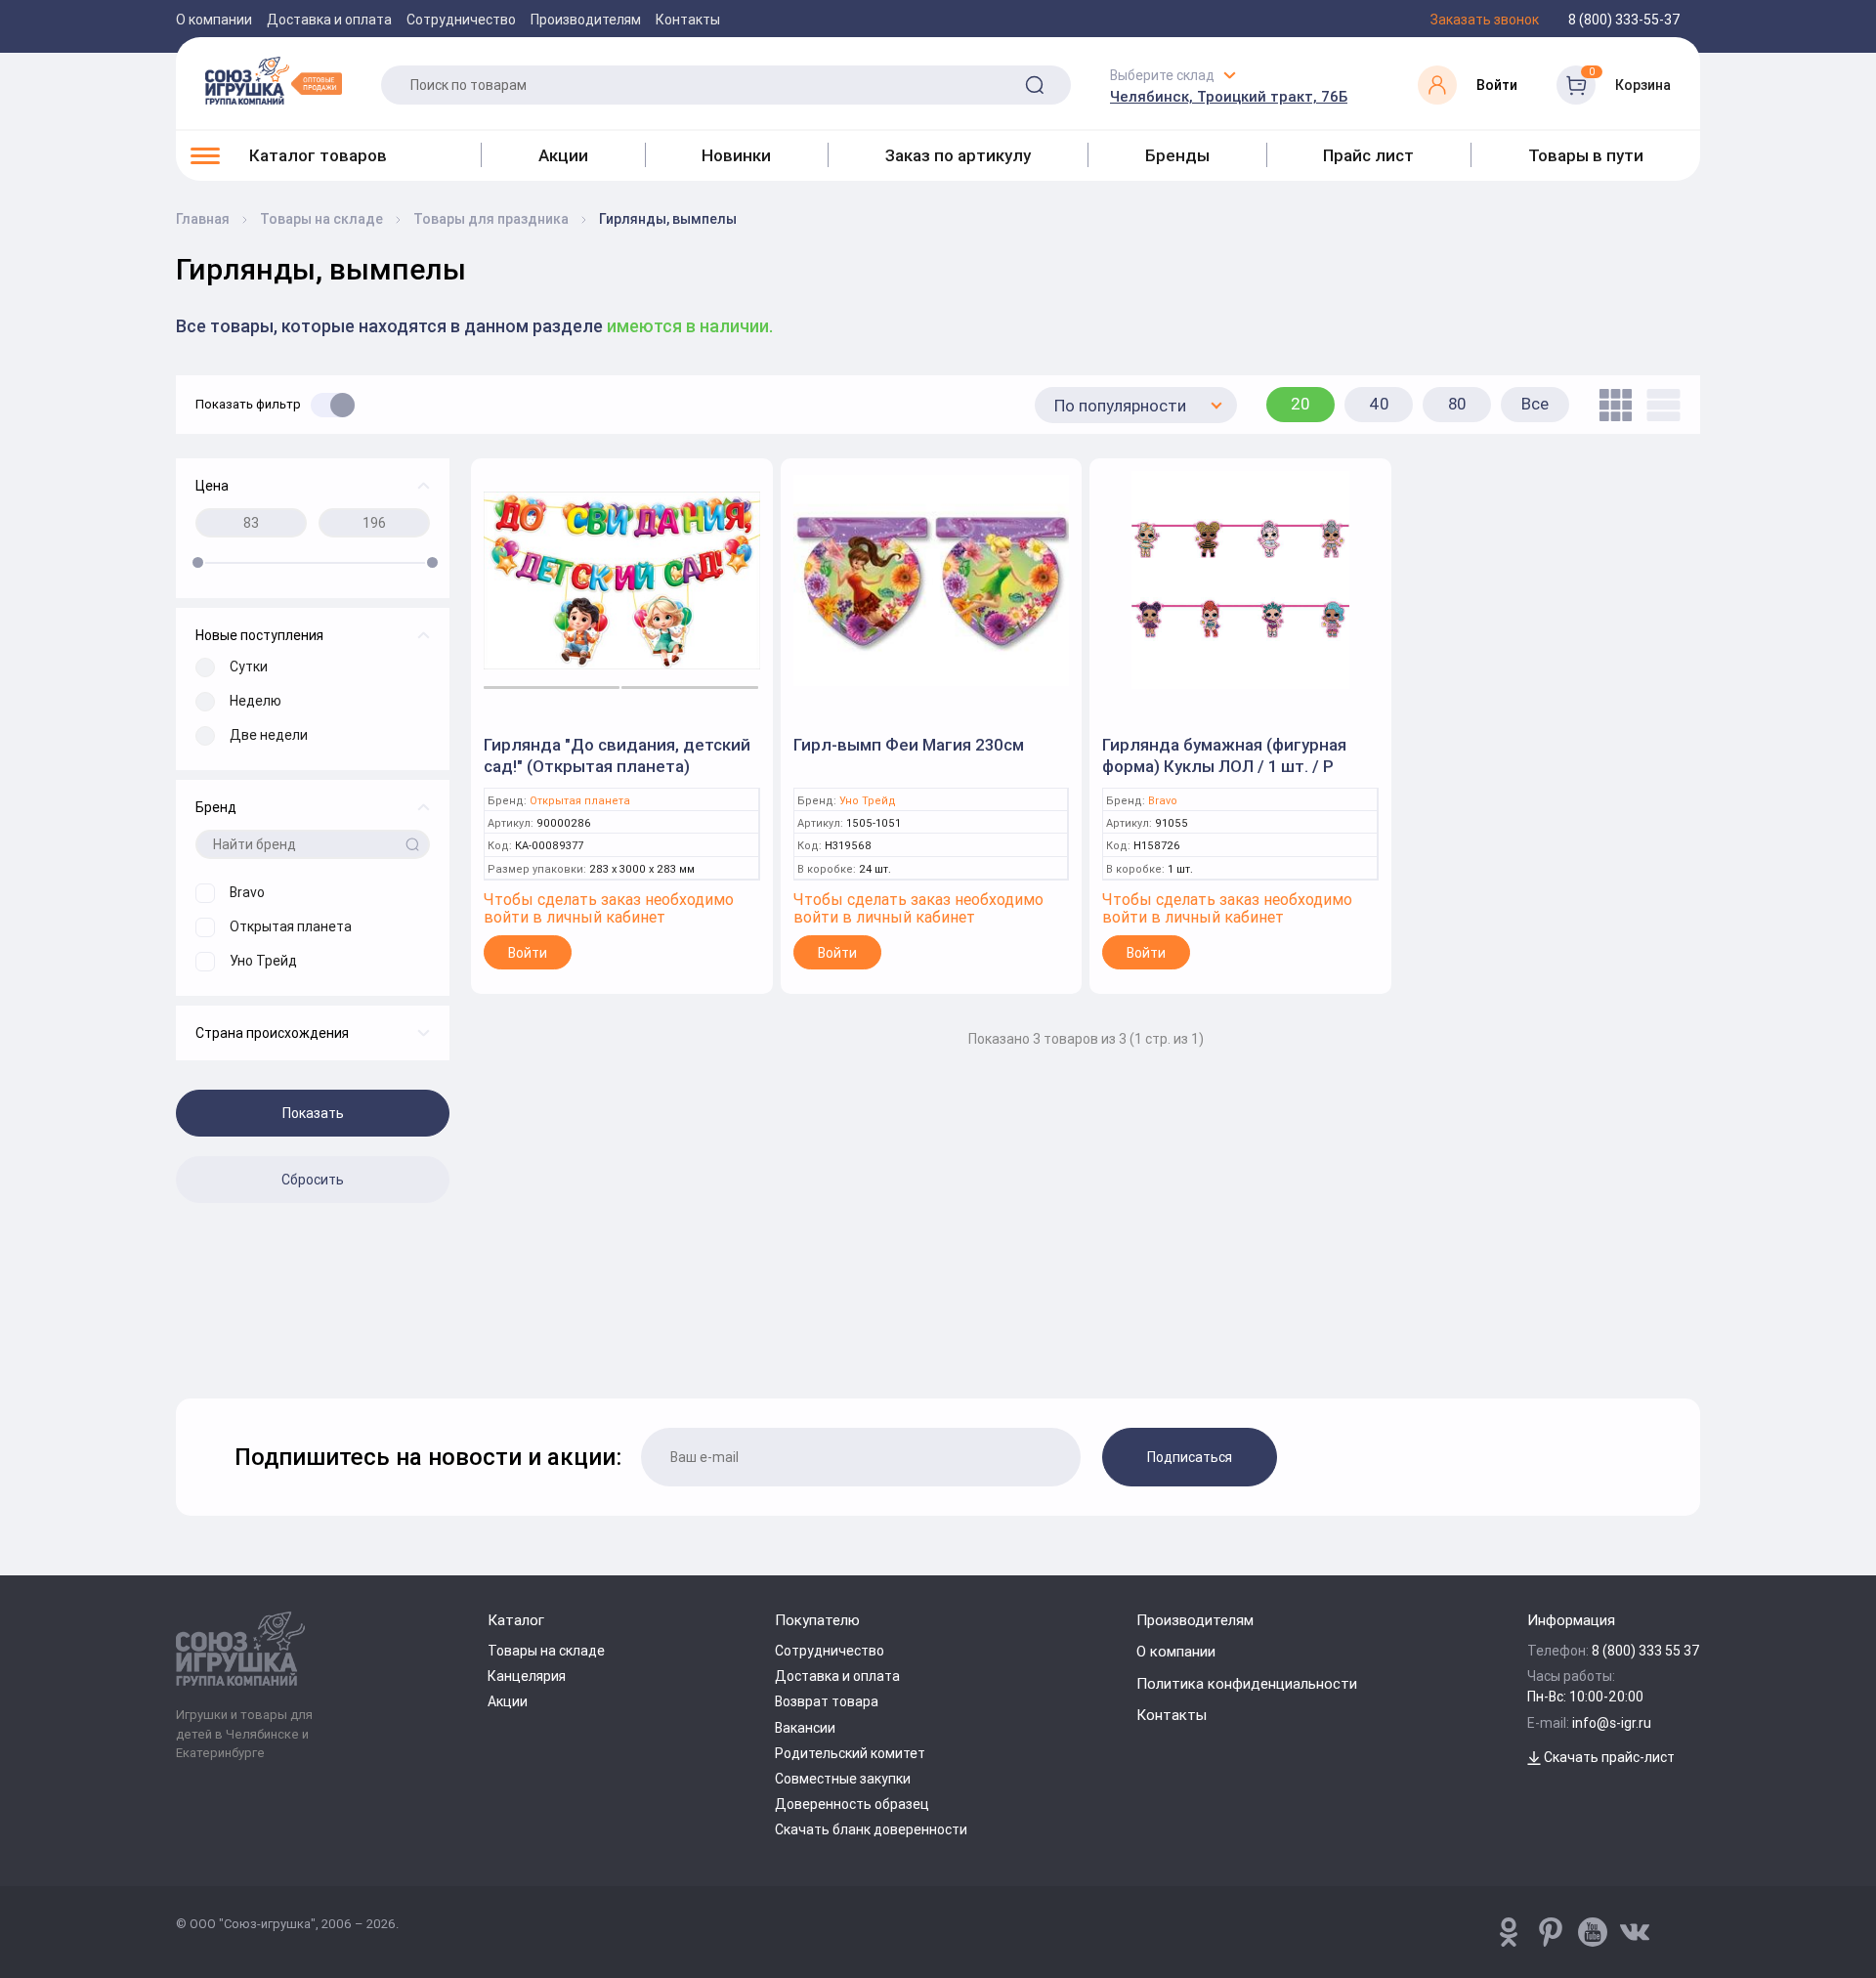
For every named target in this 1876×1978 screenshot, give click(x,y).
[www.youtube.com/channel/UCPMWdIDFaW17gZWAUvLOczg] (1593, 1932)
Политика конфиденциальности (1247, 1683)
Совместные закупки (843, 1779)
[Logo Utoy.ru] (274, 80)
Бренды (1177, 155)
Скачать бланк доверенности (871, 1829)
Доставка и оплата (329, 20)
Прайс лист (1368, 155)
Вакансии (805, 1728)
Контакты (688, 20)
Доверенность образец (852, 1804)
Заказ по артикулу (958, 155)
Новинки (736, 155)
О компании (214, 20)
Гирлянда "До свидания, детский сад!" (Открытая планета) (617, 755)
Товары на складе (546, 1651)
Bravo (1163, 801)
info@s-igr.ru (1612, 1723)
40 (1379, 404)
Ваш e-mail (181, 1348)
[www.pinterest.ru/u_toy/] (1509, 1932)
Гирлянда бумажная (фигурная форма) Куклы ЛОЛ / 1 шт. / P (1224, 755)
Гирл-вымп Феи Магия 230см (909, 745)
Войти (528, 953)
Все (1535, 404)
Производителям (586, 20)
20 (1300, 404)
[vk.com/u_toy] (1635, 1932)
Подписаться (1190, 1457)
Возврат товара (827, 1701)
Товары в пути (1586, 155)
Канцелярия (527, 1676)
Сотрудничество (461, 20)
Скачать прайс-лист (1608, 1757)
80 (1457, 404)
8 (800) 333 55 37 (1646, 1651)
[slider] (198, 562)
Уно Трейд (868, 801)
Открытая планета (580, 801)
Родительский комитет (850, 1753)
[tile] (1611, 405)
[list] (1659, 405)
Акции (563, 155)
